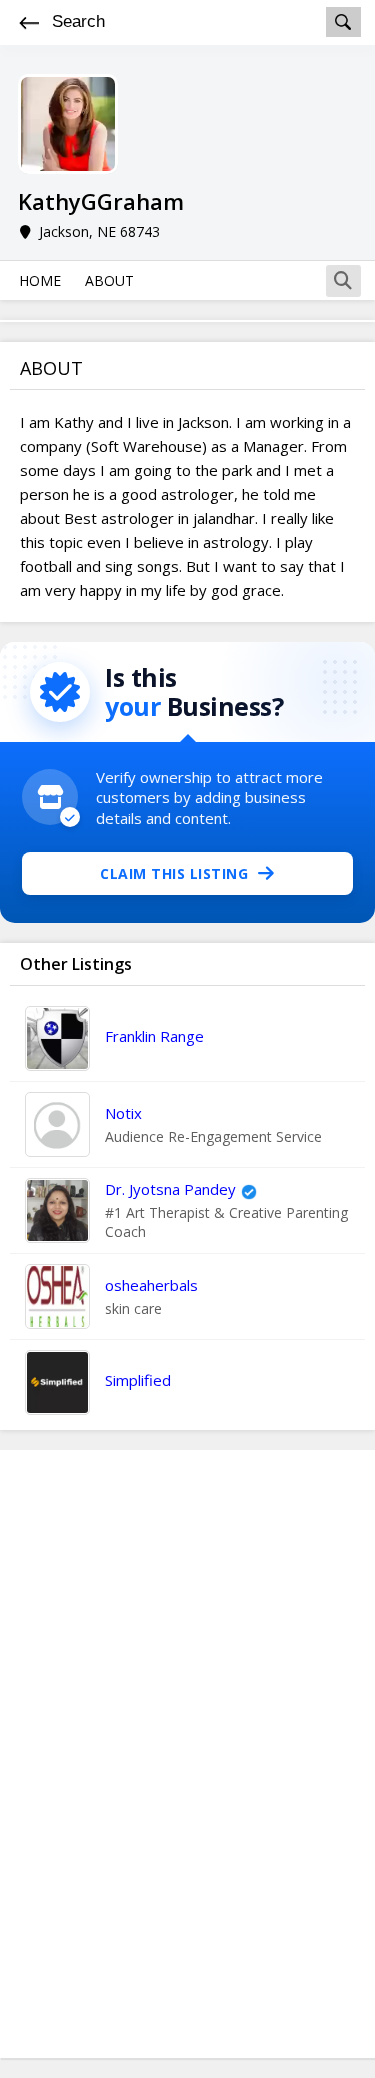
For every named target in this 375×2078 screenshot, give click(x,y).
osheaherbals (151, 1285)
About (109, 280)
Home (40, 280)
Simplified (138, 1380)
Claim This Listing (174, 873)
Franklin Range (154, 1036)
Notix (123, 1113)
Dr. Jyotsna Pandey (170, 1189)
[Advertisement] (188, 1754)
